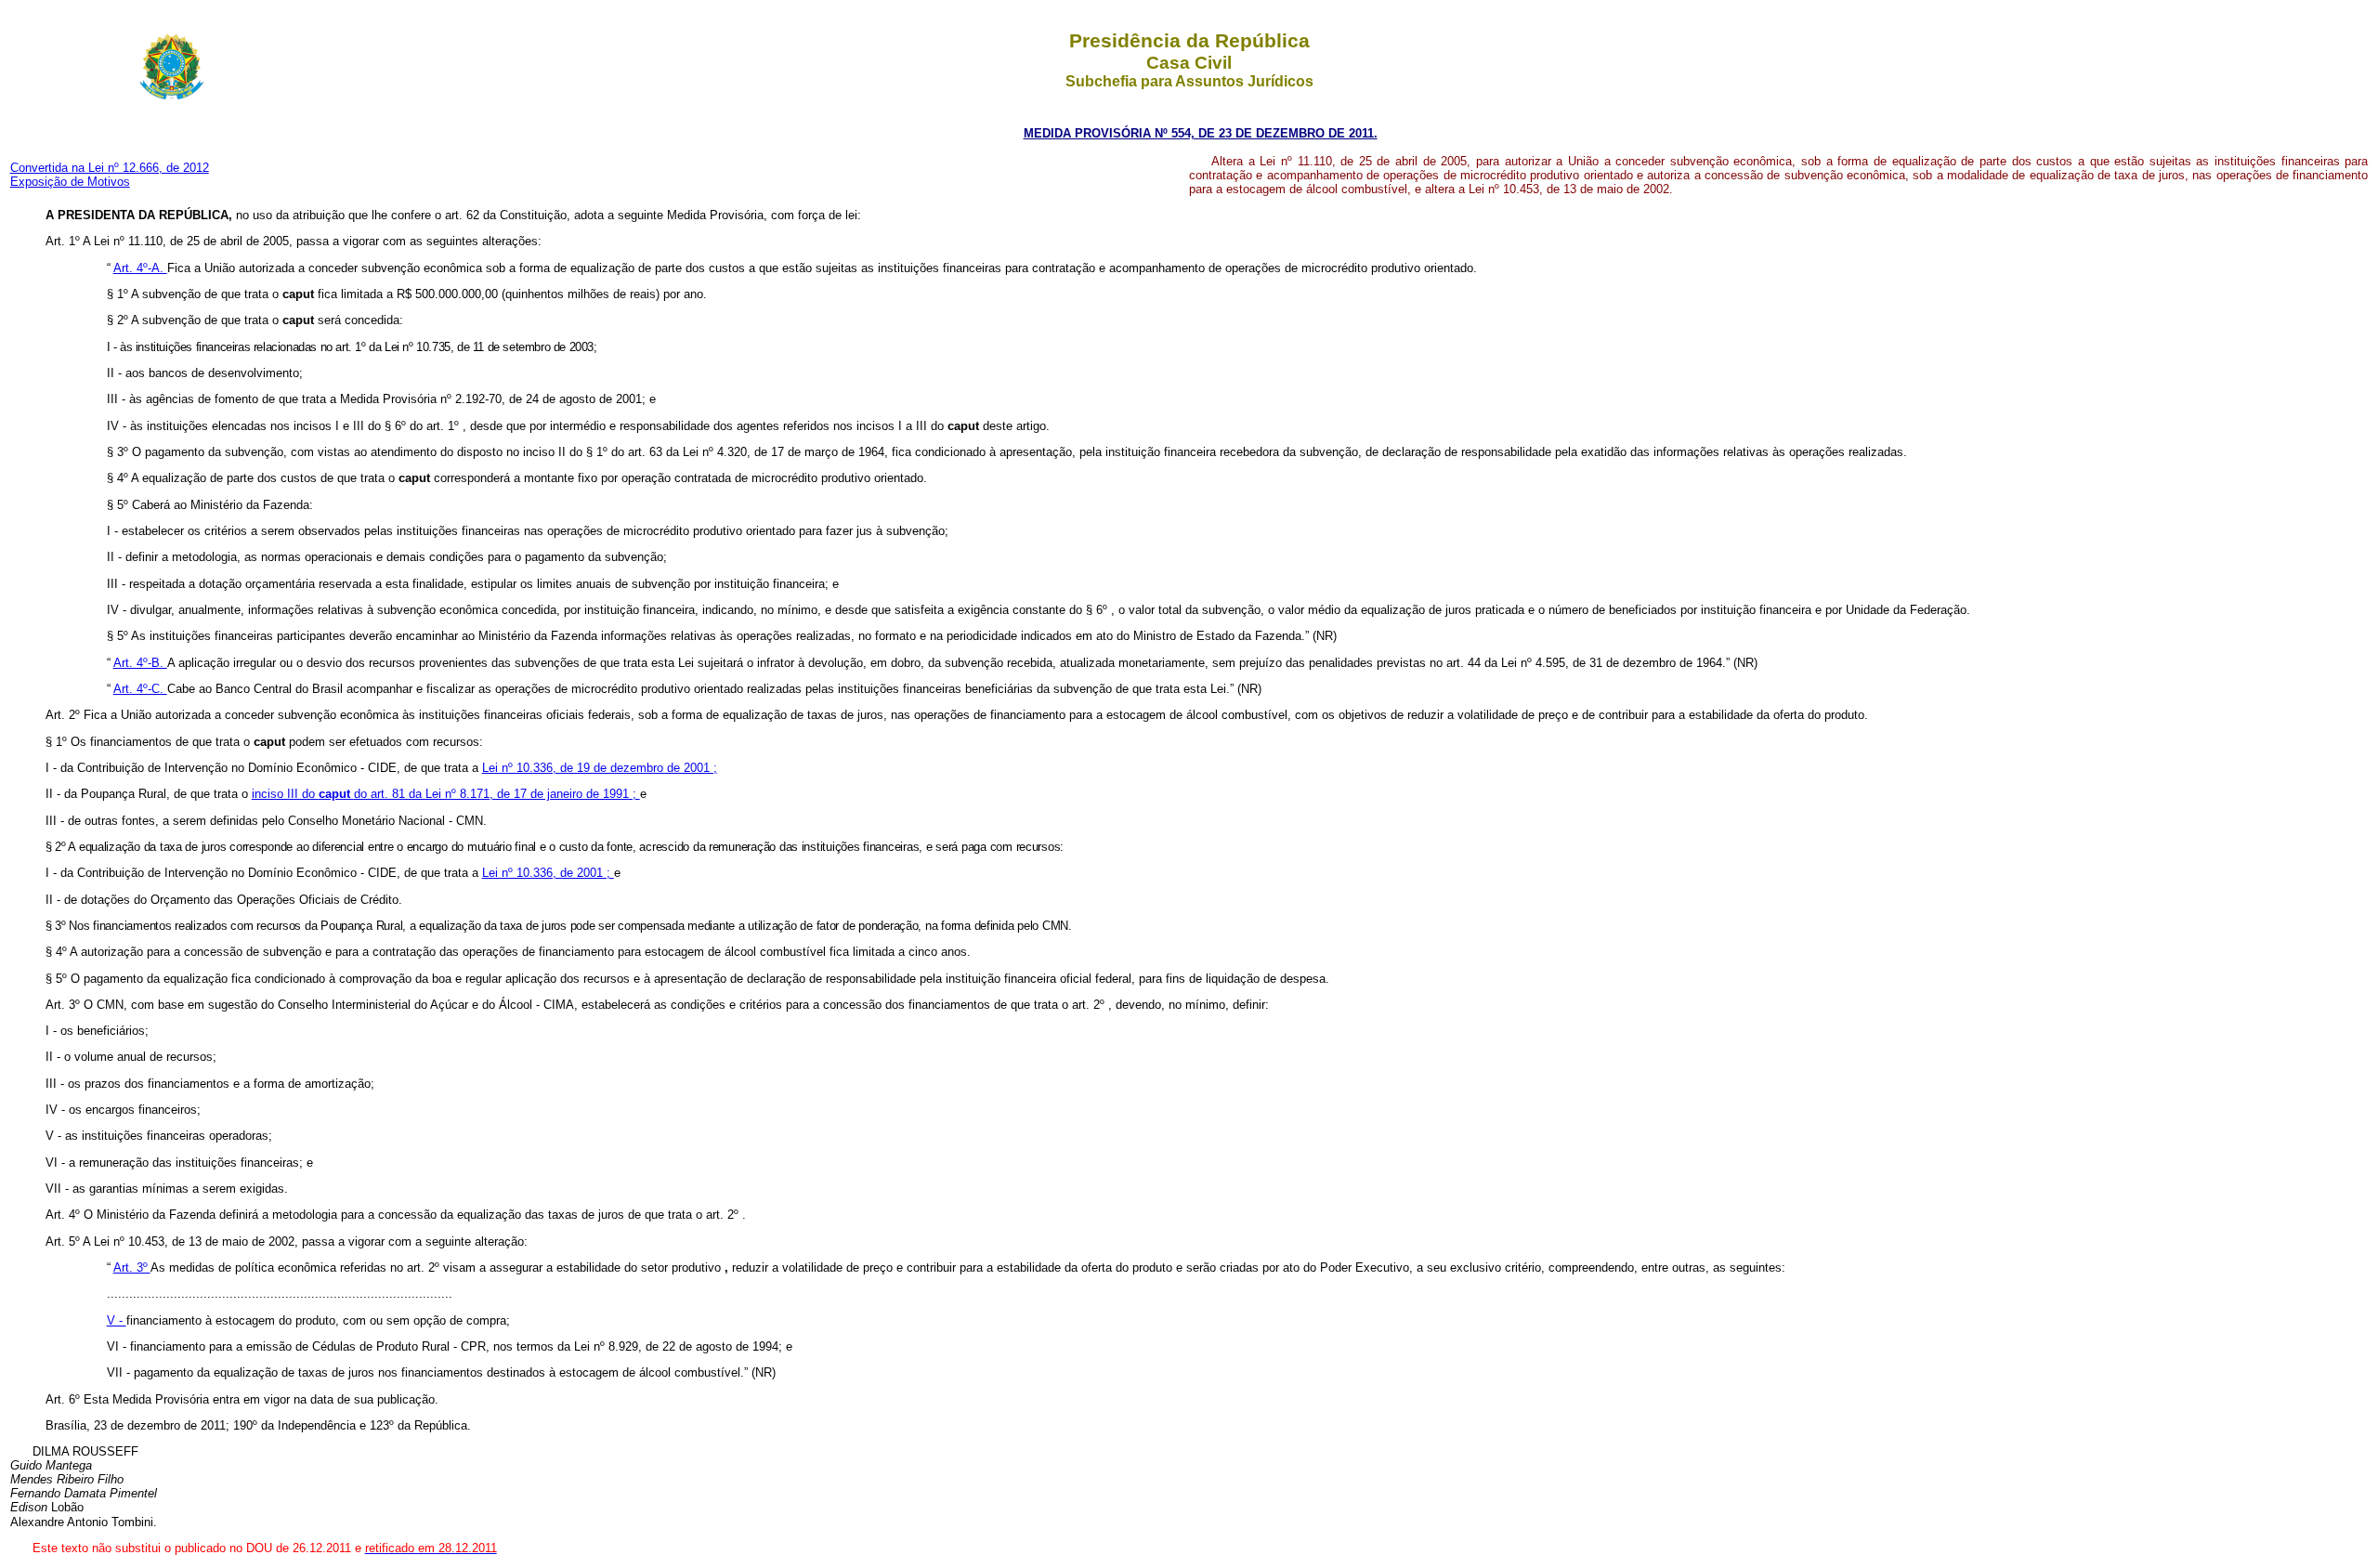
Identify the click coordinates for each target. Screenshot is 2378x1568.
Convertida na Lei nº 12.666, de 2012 (110, 168)
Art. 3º (132, 1267)
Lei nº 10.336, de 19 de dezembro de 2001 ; (600, 768)
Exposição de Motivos (70, 182)
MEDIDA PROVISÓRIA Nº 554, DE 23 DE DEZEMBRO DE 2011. (1201, 133)
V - (117, 1320)
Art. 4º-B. (140, 663)
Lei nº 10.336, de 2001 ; (548, 873)
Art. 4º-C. (140, 689)
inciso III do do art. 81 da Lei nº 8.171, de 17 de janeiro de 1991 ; (446, 794)
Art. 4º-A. (140, 268)
